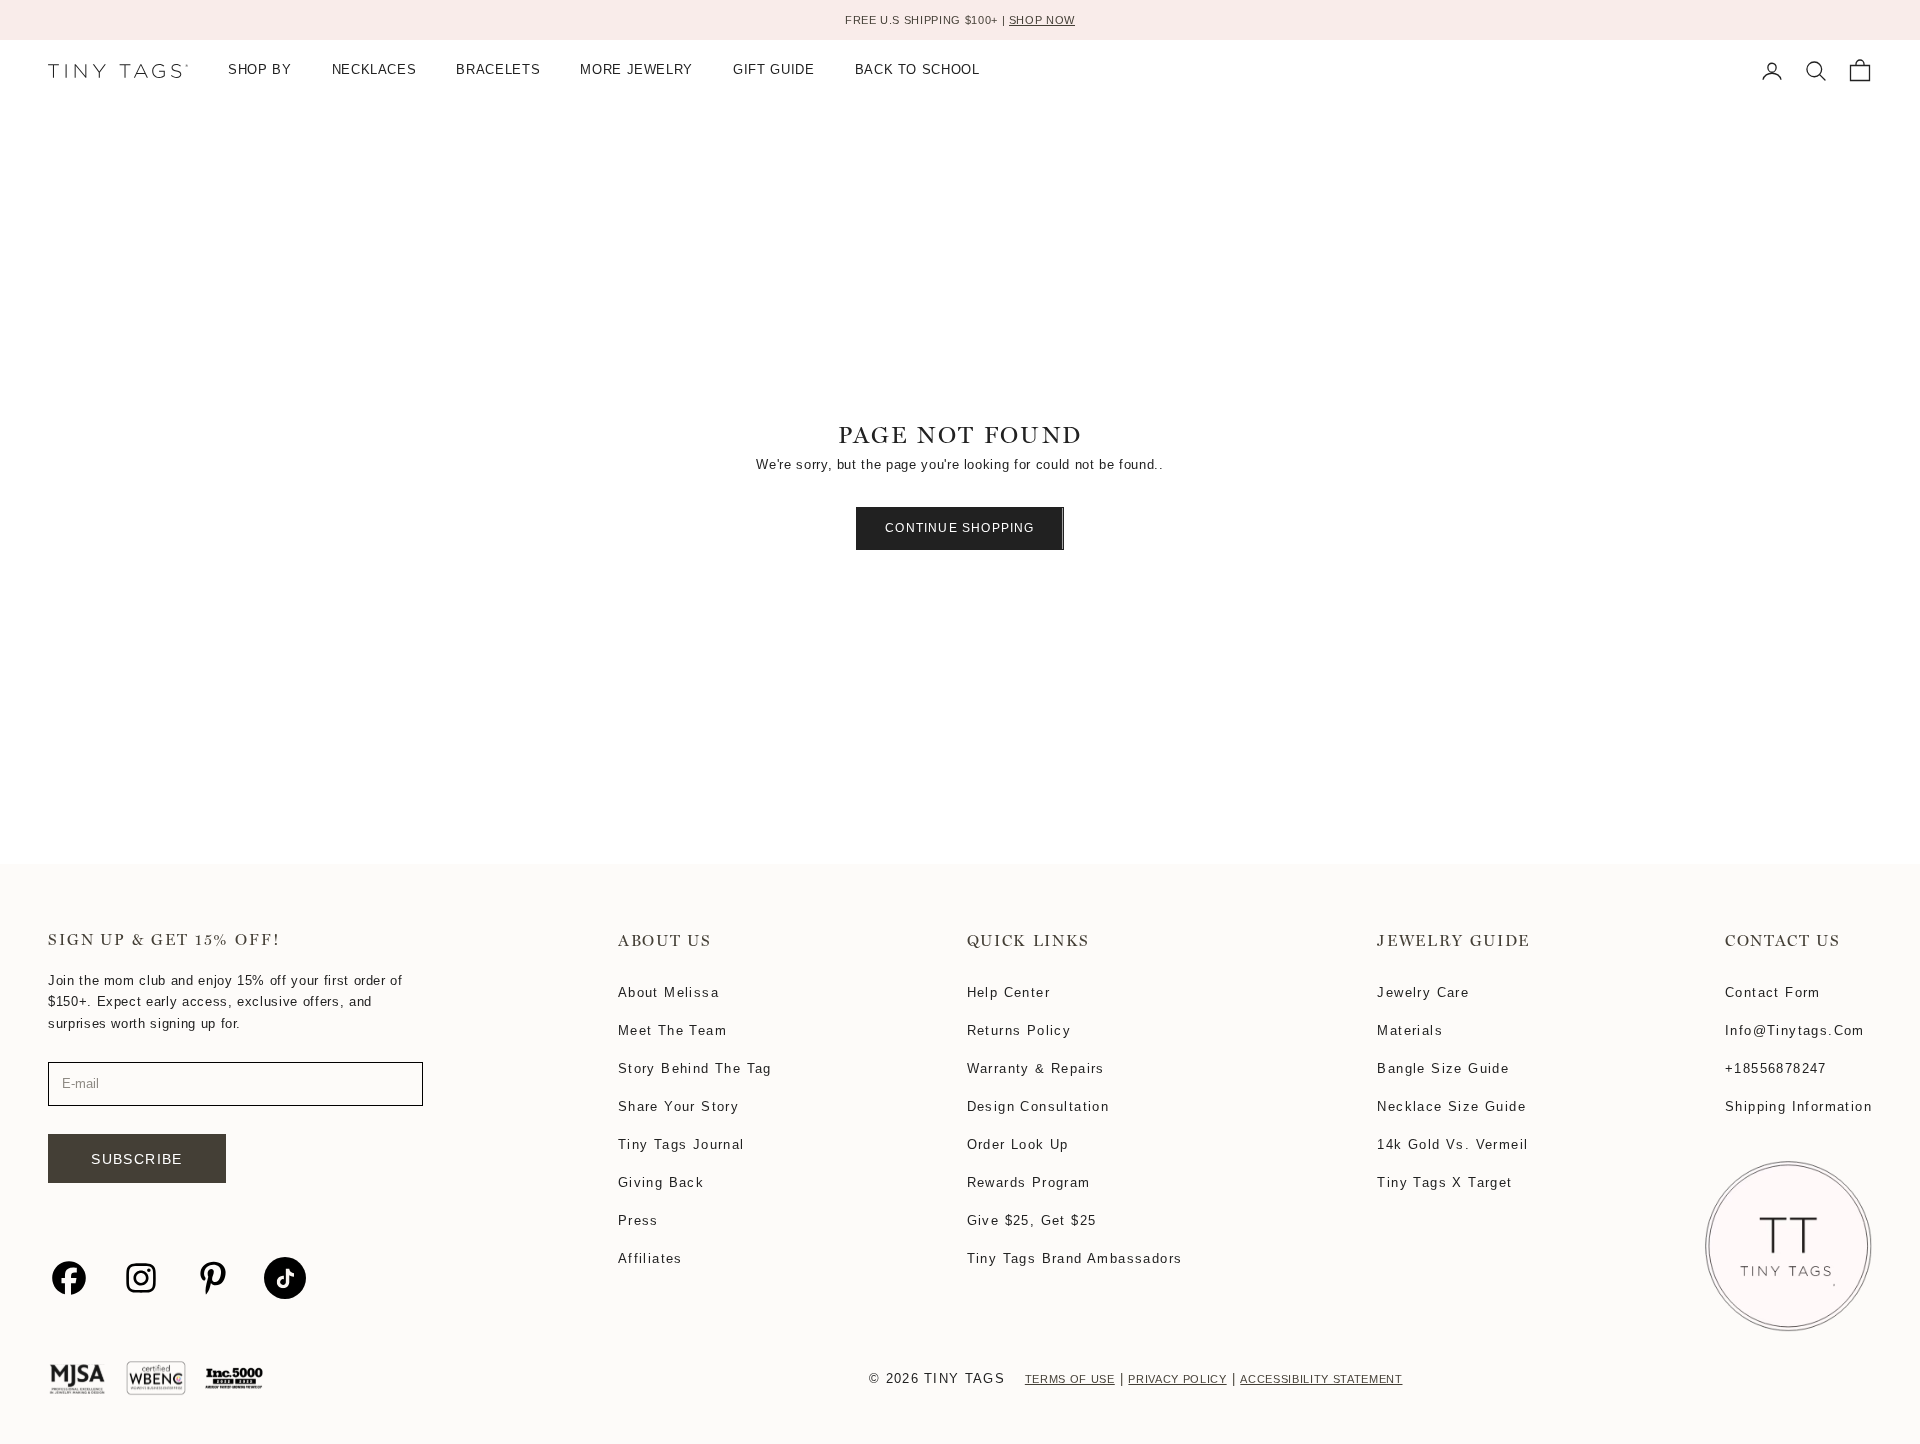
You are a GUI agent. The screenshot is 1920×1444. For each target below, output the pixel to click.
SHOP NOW (1042, 20)
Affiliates (650, 1258)
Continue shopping (959, 528)
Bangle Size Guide (1443, 1068)
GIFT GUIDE (774, 70)
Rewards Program (1029, 1182)
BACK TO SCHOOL (917, 70)
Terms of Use (1070, 1379)
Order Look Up (1018, 1144)
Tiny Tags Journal (681, 1144)
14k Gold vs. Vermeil (1452, 1144)
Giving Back (661, 1182)
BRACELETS (498, 70)
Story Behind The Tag (695, 1068)
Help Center (1008, 992)
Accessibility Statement (1321, 1379)
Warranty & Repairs (1036, 1068)
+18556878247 (1776, 1068)
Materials (1410, 1030)
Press (638, 1220)
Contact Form (1773, 992)
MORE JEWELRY (636, 70)
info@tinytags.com (1795, 1030)
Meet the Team (672, 1030)
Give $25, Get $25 (1032, 1220)
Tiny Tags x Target (1444, 1182)
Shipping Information (1798, 1106)
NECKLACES (374, 70)
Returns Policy (1019, 1030)
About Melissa (668, 992)
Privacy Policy (1177, 1379)
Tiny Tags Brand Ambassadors (1075, 1258)
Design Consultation (1038, 1106)
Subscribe (137, 1159)
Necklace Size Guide (1451, 1106)
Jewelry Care (1423, 992)
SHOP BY (260, 70)
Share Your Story (678, 1106)
